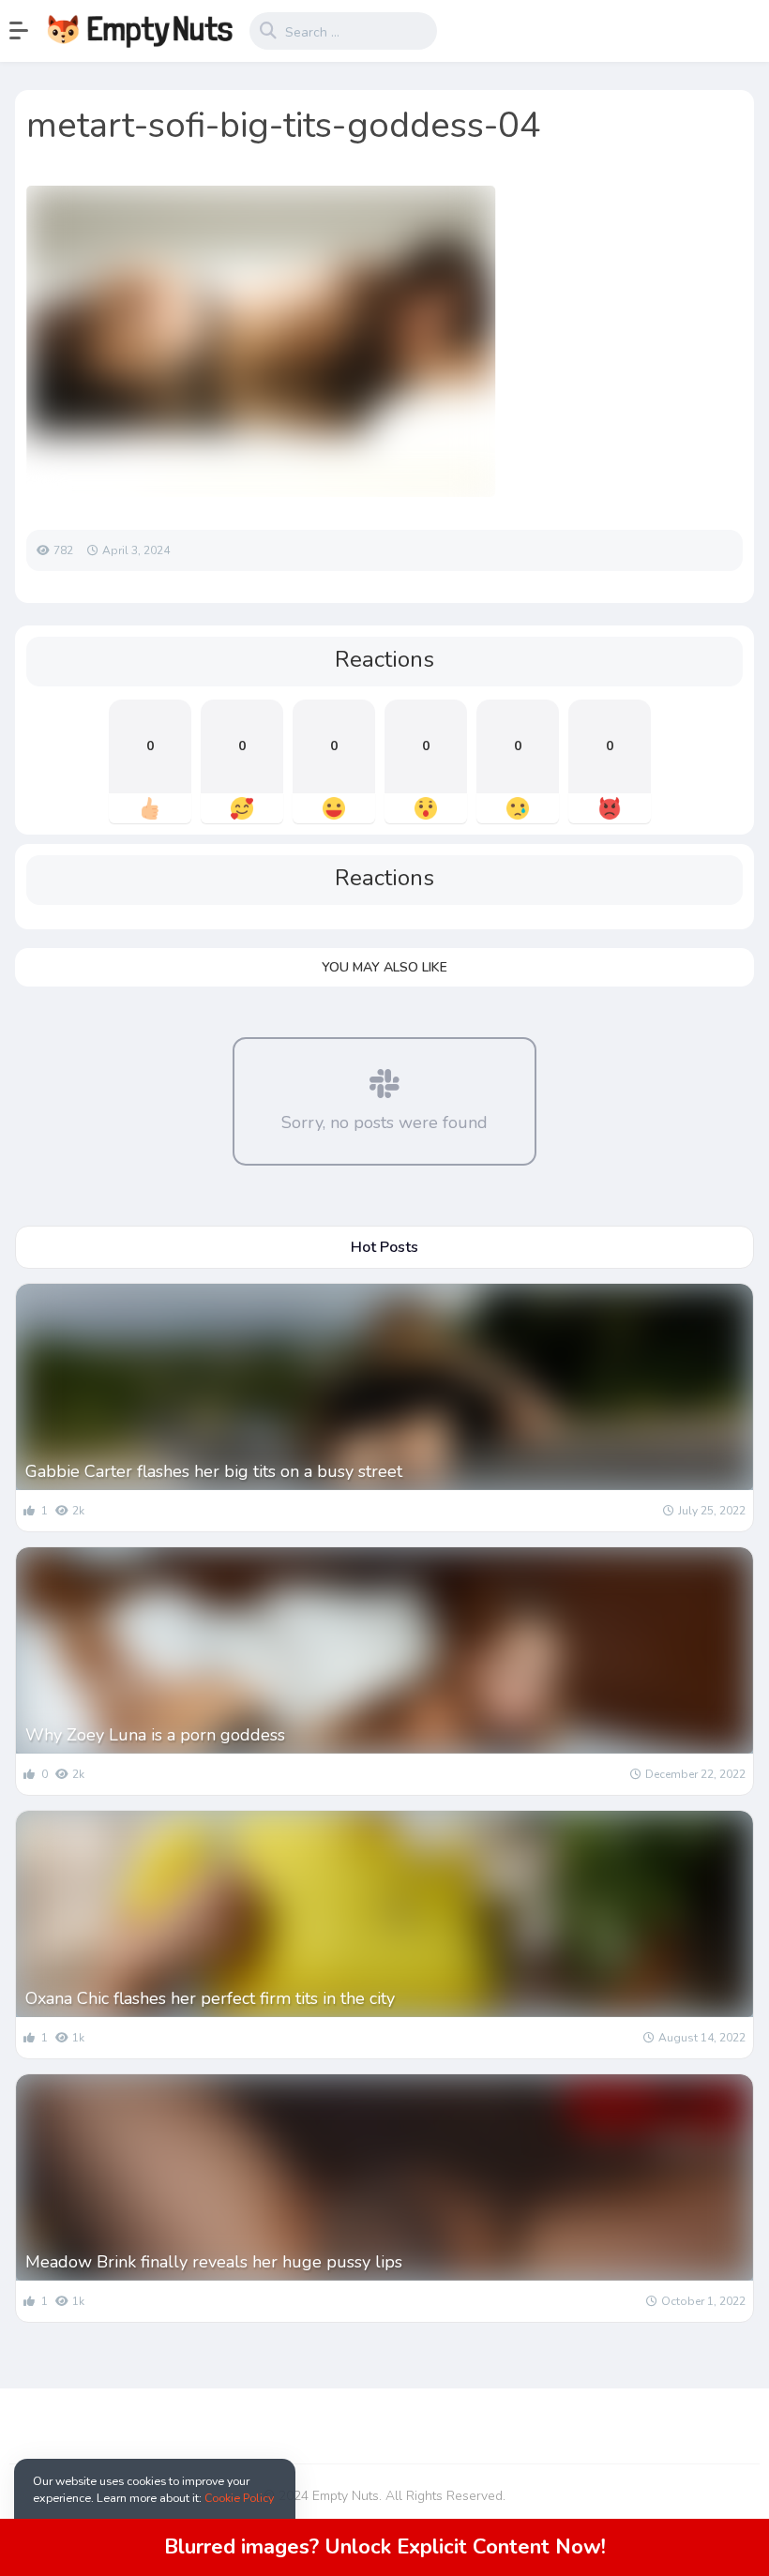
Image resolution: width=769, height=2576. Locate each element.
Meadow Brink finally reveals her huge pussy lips (214, 2262)
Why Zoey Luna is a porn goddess (155, 1735)
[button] (28, 31)
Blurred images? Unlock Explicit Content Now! (385, 2547)
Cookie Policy (239, 2498)
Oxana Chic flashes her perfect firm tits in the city (210, 1998)
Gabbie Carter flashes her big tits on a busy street (214, 1471)
